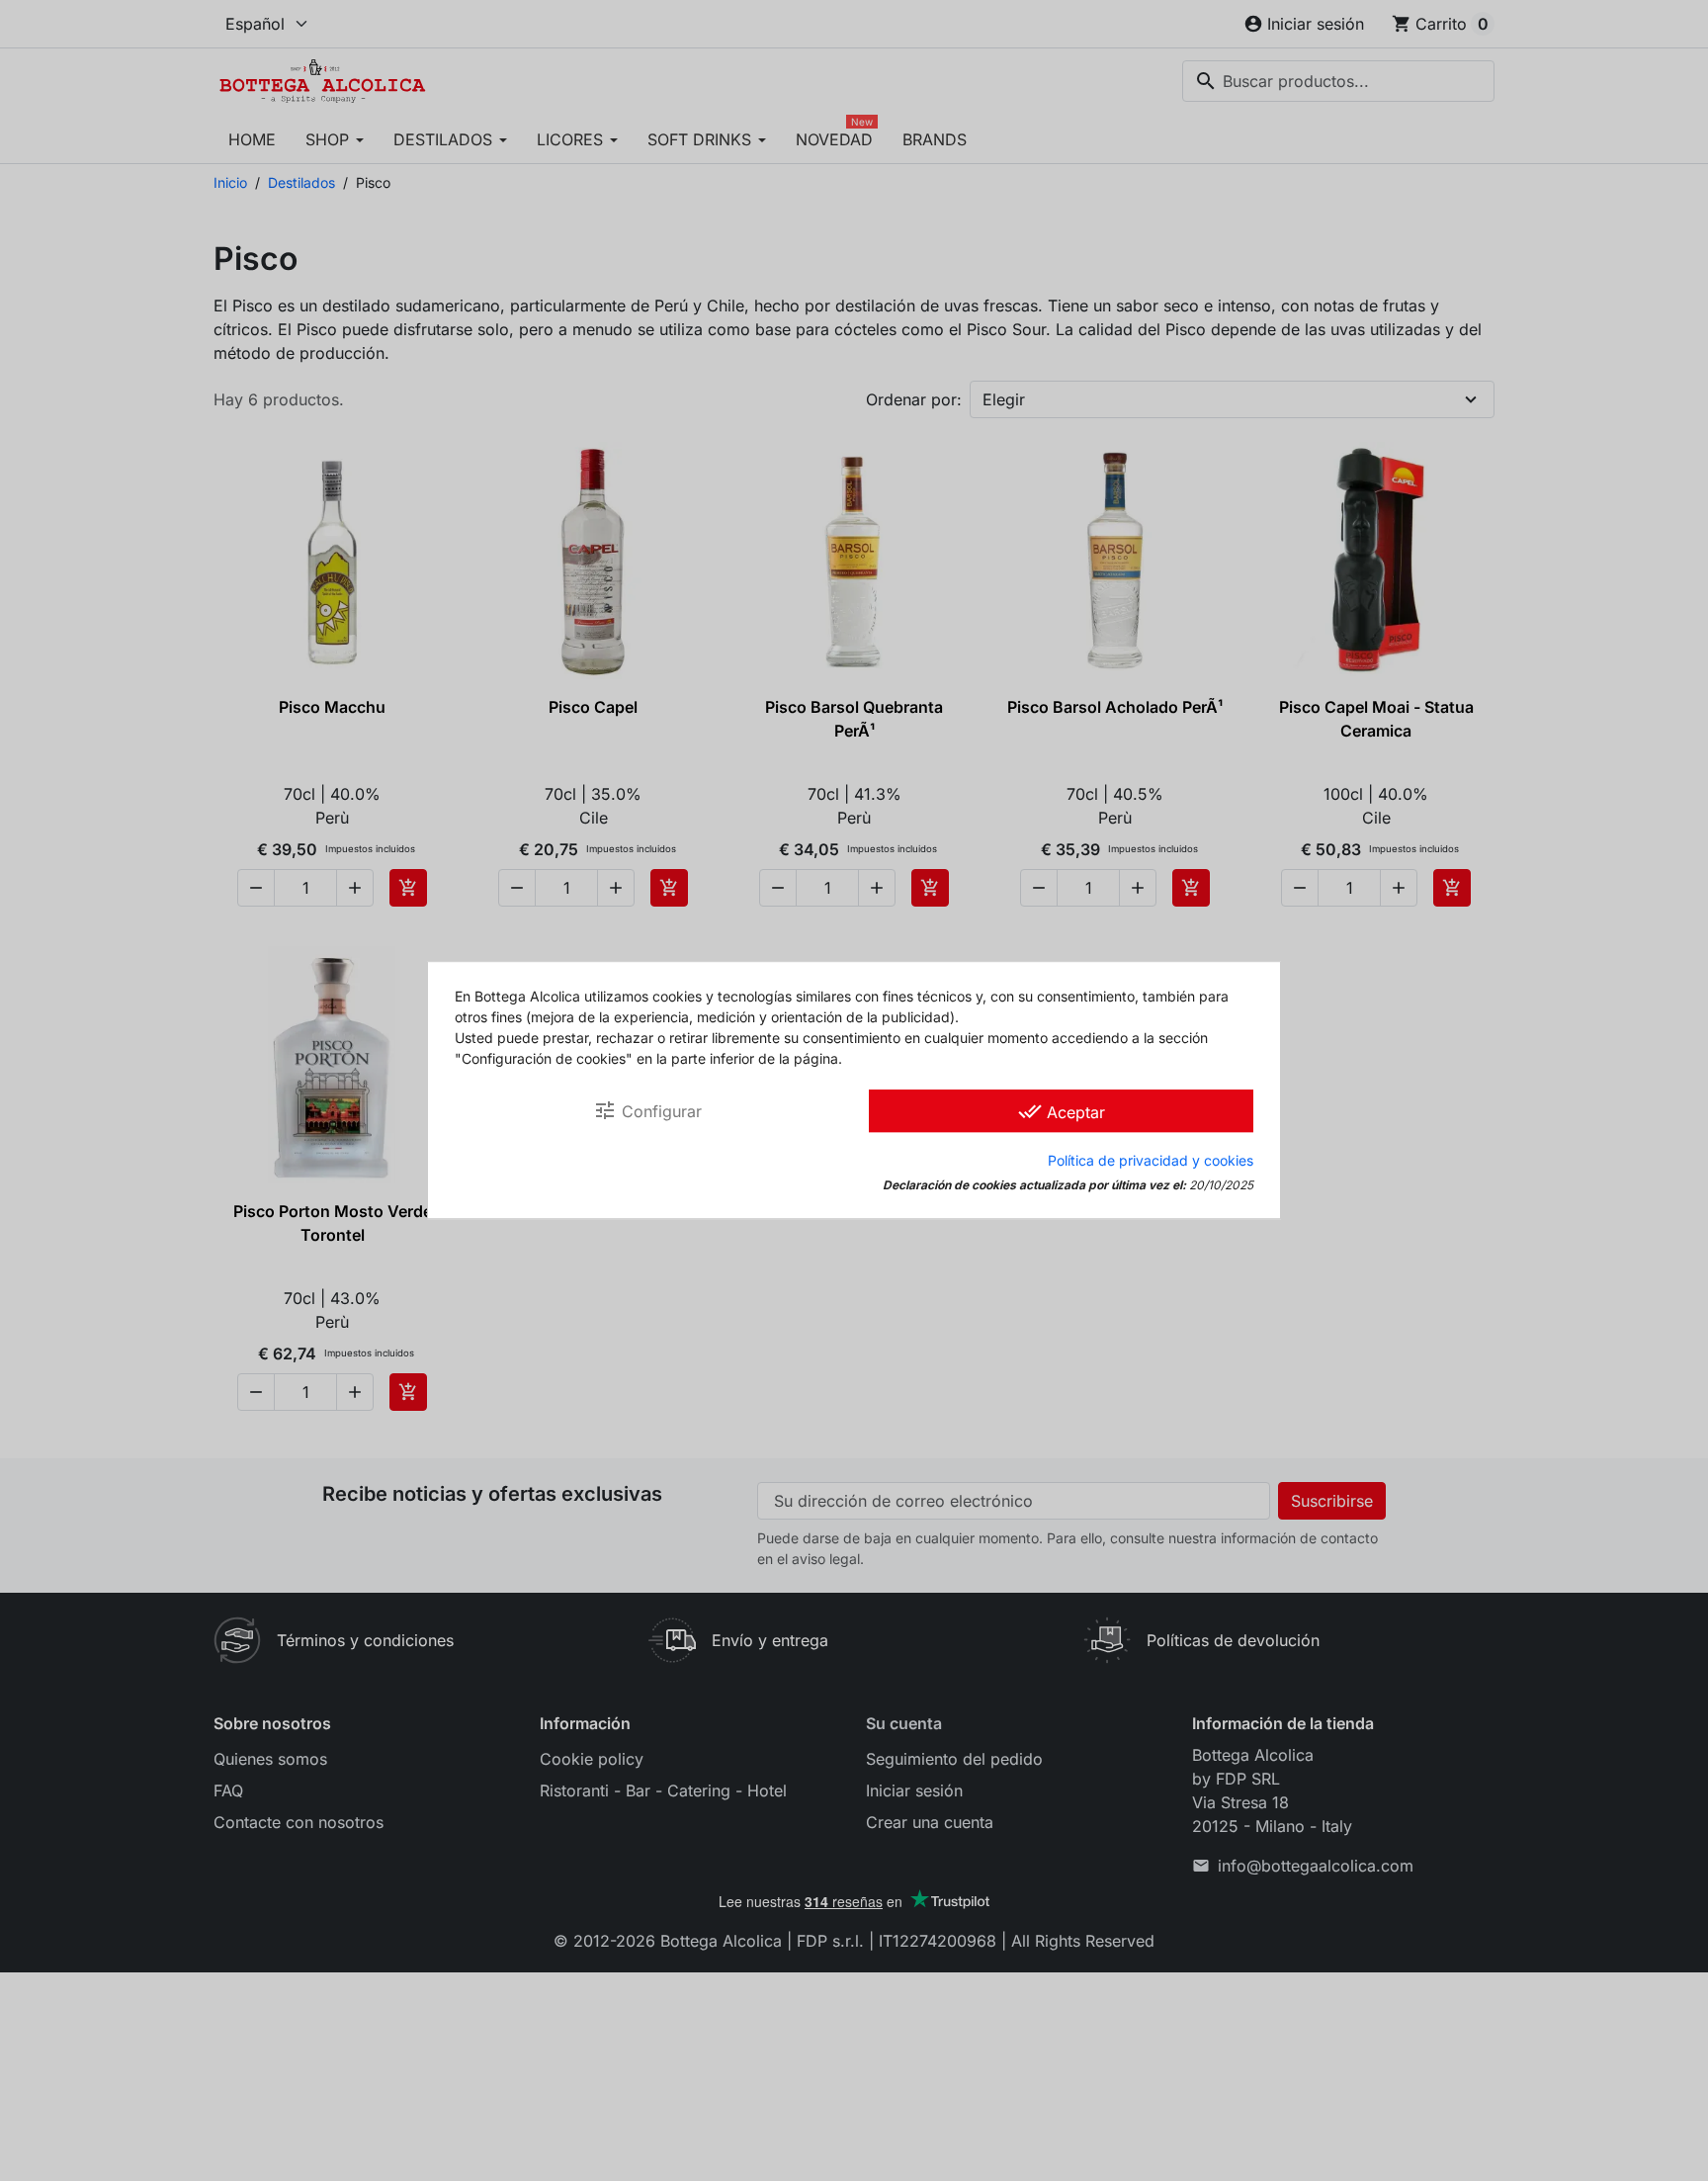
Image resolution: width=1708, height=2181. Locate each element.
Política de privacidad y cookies (1151, 1161)
